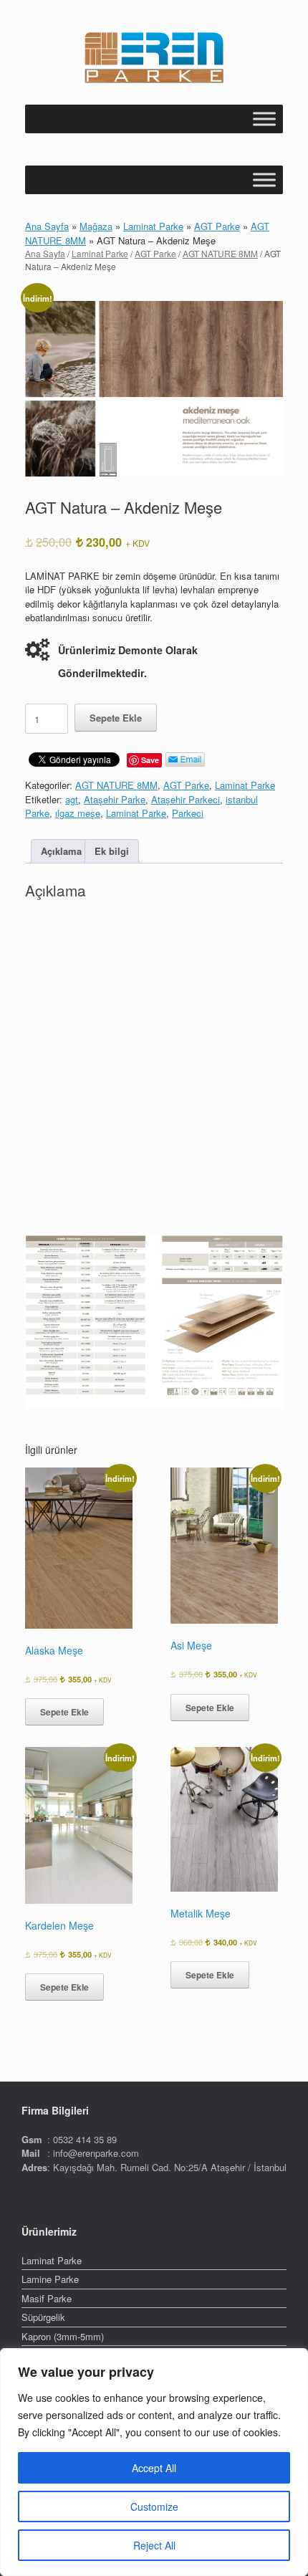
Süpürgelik (43, 2317)
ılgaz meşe (78, 813)
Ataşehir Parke (115, 799)
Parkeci (188, 813)
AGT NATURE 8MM (220, 253)
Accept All (154, 2468)
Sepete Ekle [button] (64, 1712)
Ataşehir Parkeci (186, 799)
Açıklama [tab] (61, 851)
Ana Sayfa (47, 226)
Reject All (154, 2545)
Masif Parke (47, 2298)
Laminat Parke (153, 226)
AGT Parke (217, 226)
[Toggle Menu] (264, 119)
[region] (154, 2462)
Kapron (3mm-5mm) (63, 2336)
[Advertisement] (154, 1071)
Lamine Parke (50, 2279)
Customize (154, 2506)
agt (72, 799)
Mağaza (96, 226)
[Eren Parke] (154, 58)
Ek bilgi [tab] (112, 851)
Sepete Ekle (116, 718)
